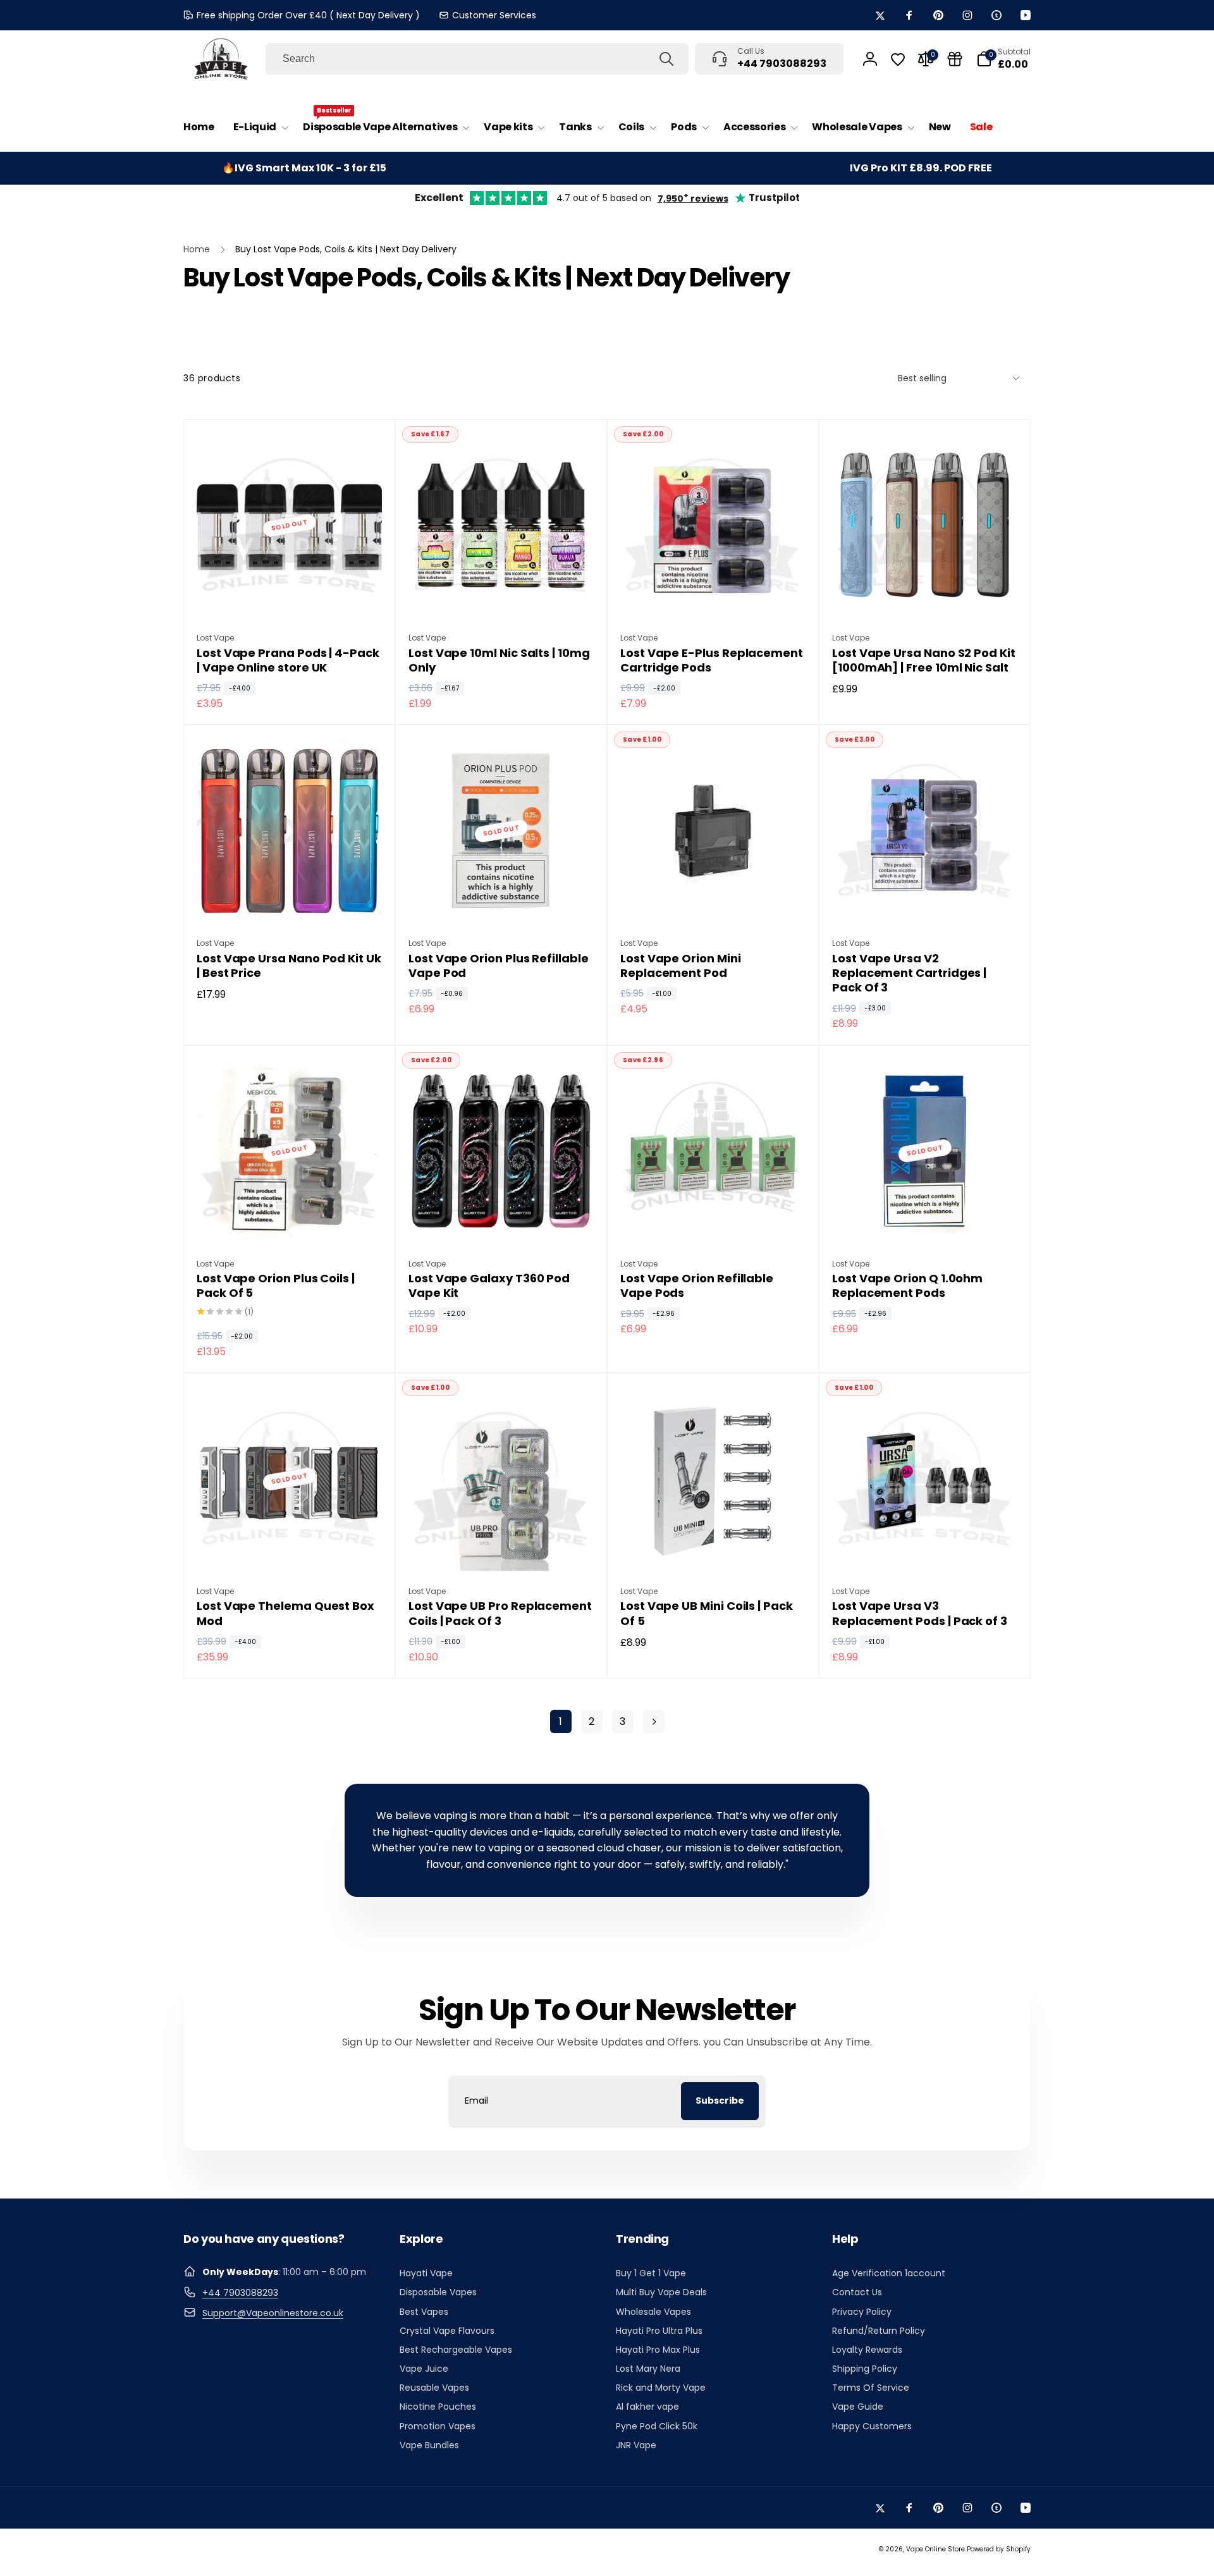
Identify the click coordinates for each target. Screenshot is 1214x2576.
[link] (487, 15)
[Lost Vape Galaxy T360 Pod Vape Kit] (502, 1220)
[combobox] (477, 59)
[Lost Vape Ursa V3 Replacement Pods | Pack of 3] (926, 1548)
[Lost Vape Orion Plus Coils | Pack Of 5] (290, 1220)
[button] (259, 127)
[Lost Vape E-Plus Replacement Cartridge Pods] (714, 594)
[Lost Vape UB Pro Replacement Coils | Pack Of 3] (502, 1548)
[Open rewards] (955, 59)
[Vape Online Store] (221, 59)
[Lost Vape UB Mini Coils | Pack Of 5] (714, 1548)
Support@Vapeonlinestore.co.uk (273, 2313)
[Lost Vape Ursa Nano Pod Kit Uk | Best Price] (290, 900)
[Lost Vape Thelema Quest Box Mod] (290, 1548)
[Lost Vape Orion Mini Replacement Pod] (714, 900)
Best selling (922, 378)
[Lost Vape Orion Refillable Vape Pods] (714, 1220)
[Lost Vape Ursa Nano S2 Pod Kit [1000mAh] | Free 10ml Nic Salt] (926, 594)
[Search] (666, 59)
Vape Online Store (935, 2549)
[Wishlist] (898, 59)
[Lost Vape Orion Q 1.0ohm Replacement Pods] (926, 1220)
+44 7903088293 (240, 2293)
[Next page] (654, 1721)
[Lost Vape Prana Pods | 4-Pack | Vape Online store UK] (290, 594)
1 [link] (561, 1721)
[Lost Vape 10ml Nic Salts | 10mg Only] (502, 594)
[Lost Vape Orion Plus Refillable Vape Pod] (502, 900)
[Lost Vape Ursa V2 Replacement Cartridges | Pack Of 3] (926, 900)
